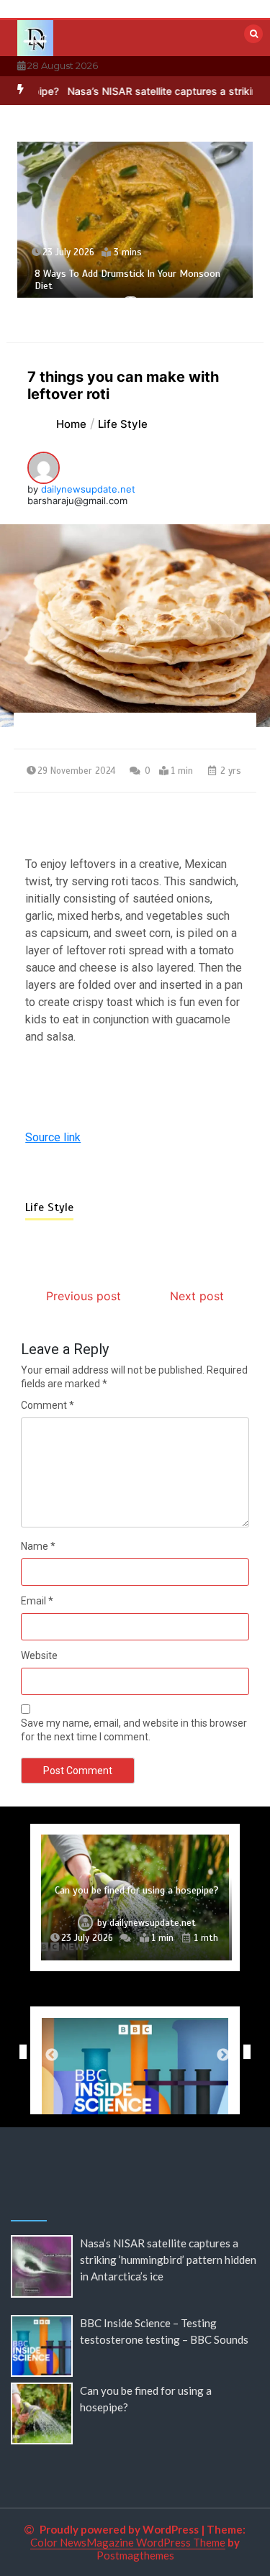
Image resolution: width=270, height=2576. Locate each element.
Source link (53, 1137)
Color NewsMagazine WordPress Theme (128, 2542)
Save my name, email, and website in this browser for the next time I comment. (134, 1730)
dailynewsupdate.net (88, 489)
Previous (19, 2052)
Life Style (49, 1207)
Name (38, 1546)
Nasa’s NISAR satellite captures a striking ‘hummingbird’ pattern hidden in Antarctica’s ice (168, 2260)
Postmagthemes (135, 2555)
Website (39, 1655)
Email (37, 1601)
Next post (197, 1296)
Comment (48, 1405)
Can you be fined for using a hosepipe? (137, 1890)
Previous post (84, 1296)
